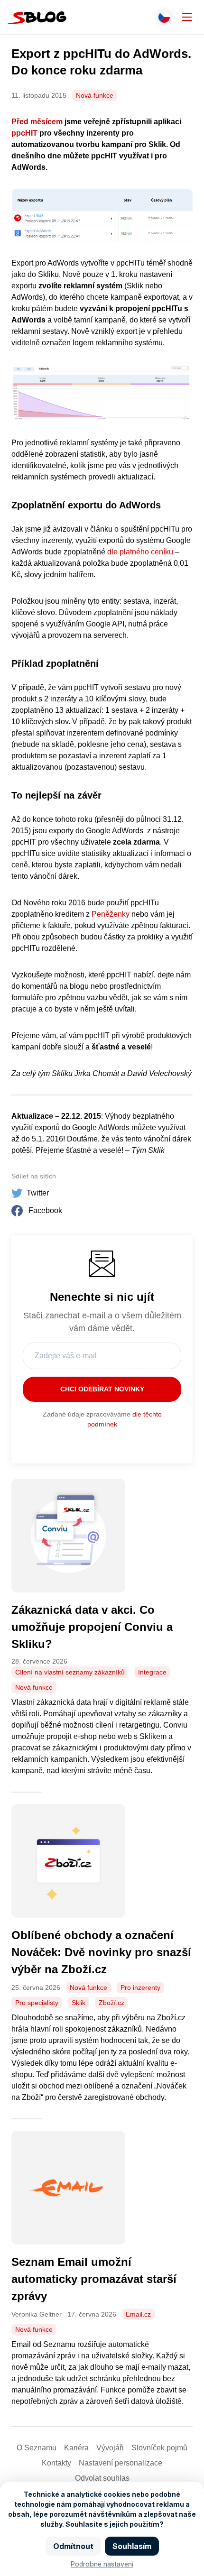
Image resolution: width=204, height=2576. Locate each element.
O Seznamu (37, 2448)
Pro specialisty (37, 2003)
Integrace (152, 1672)
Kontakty (56, 2463)
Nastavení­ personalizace (121, 2463)
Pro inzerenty (140, 1987)
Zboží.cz (111, 2003)
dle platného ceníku (140, 552)
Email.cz (138, 2314)
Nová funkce (95, 95)
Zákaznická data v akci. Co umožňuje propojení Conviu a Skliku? (92, 1627)
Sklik (79, 2003)
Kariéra (76, 2448)
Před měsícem (37, 122)
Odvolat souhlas (102, 2478)
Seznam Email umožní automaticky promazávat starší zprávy (94, 2279)
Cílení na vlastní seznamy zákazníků (70, 1672)
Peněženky (111, 914)
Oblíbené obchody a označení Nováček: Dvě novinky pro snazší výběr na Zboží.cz (101, 1952)
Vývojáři (110, 2448)
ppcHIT (24, 133)
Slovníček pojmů (159, 2448)
